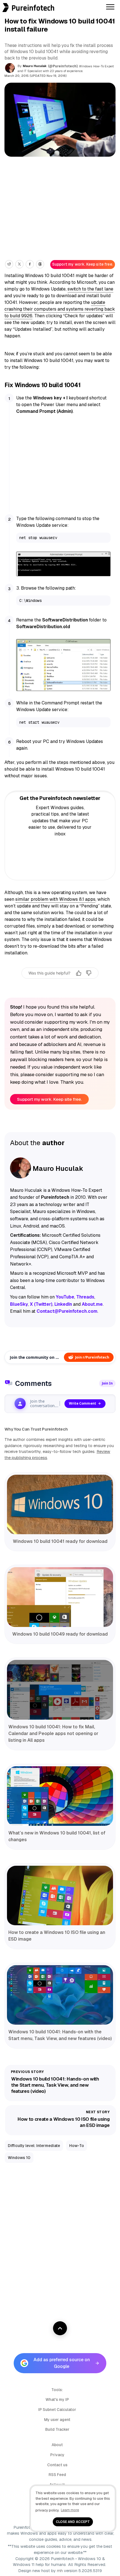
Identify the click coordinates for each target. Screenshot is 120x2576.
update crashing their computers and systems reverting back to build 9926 (60, 309)
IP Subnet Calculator (57, 2410)
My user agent (57, 2420)
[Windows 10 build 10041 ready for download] (60, 1505)
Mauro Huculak (35, 66)
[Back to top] (60, 2328)
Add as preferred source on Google (62, 2363)
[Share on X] (19, 264)
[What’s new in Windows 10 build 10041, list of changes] (60, 1796)
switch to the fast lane (90, 289)
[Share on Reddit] (9, 264)
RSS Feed (57, 2475)
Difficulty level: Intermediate (34, 2146)
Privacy (57, 2455)
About (57, 2445)
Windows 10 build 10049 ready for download (60, 1634)
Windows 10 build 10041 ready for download (60, 1541)
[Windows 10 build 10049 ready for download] (60, 1597)
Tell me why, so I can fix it (60, 985)
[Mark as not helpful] (89, 973)
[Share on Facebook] (30, 264)
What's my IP (57, 2399)
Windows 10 (19, 2158)
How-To (77, 2146)
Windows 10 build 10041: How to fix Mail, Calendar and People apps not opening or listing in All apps (53, 1733)
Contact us (57, 2465)
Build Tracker (57, 2429)
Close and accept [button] (73, 2522)
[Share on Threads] (40, 264)
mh (60, 2571)
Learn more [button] (70, 2510)
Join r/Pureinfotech (92, 1357)
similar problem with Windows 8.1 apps (55, 899)
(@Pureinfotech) (63, 66)
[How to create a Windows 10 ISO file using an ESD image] (60, 1896)
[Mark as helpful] (79, 973)
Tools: (57, 2390)
